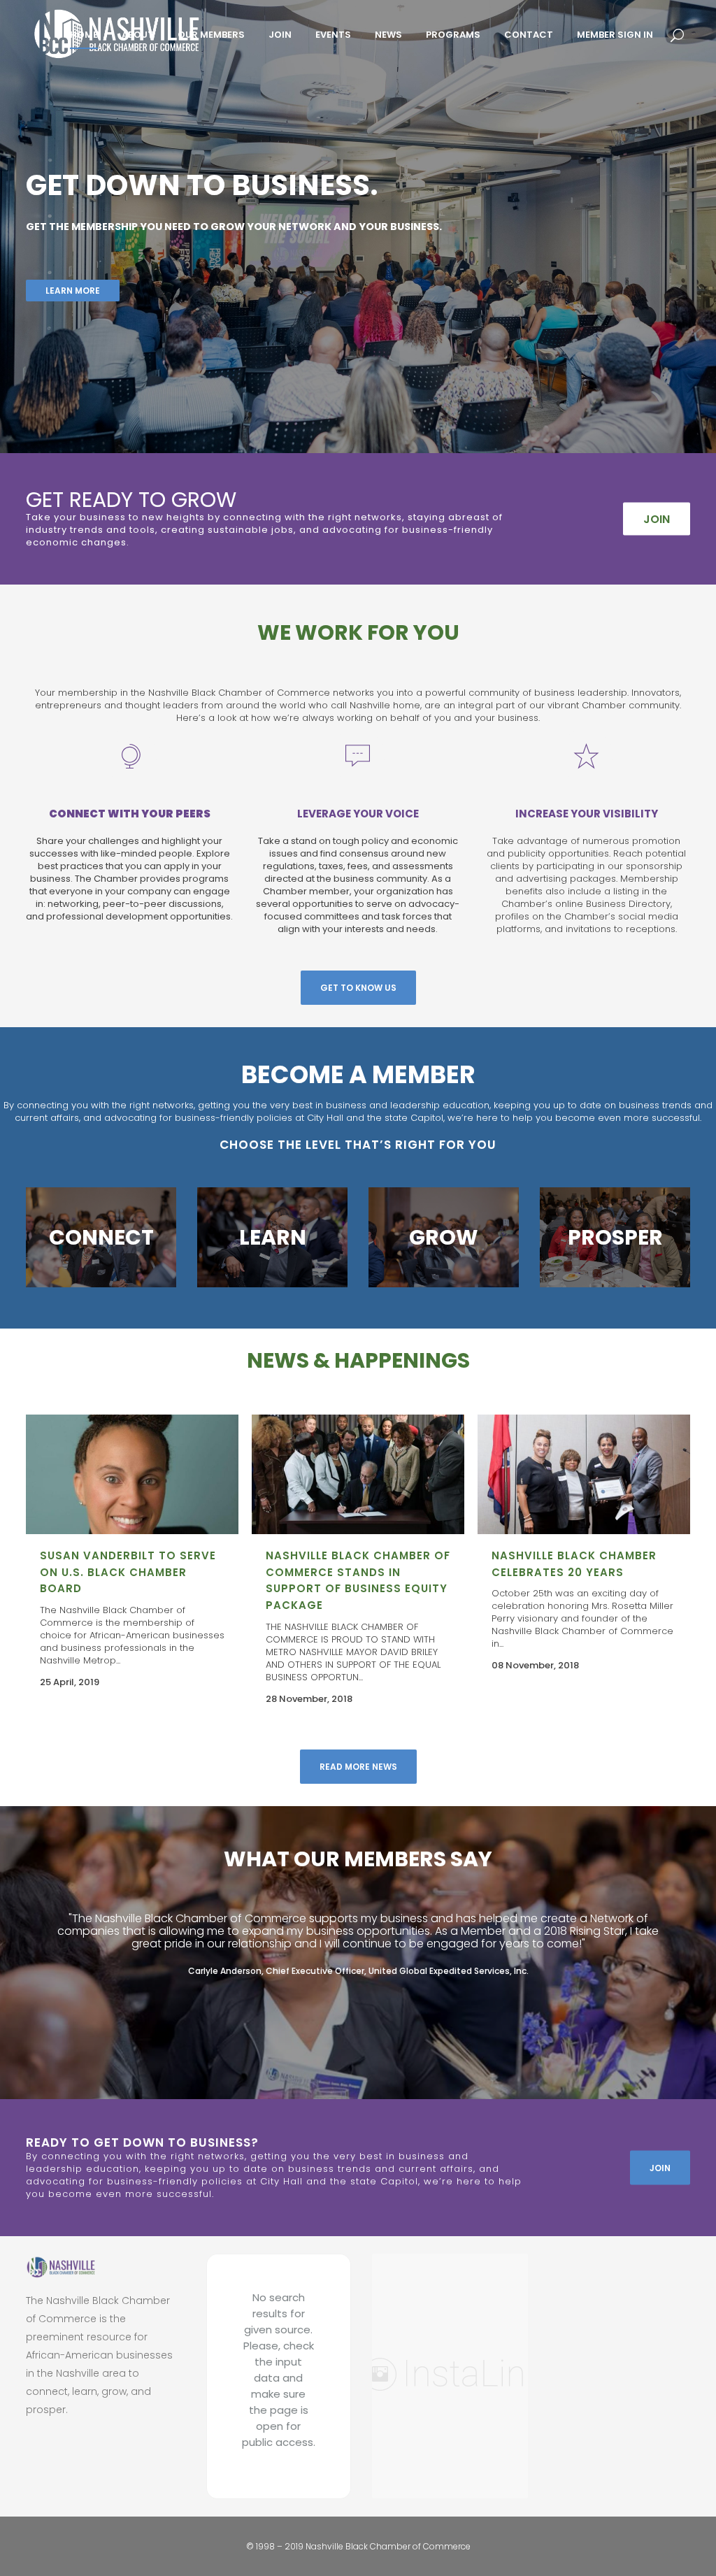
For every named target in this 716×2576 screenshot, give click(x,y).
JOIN (657, 519)
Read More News (358, 1767)
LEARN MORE (101, 1237)
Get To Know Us (358, 988)
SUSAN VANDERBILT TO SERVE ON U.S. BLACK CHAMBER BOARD (128, 1572)
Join (660, 2167)
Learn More (73, 291)
